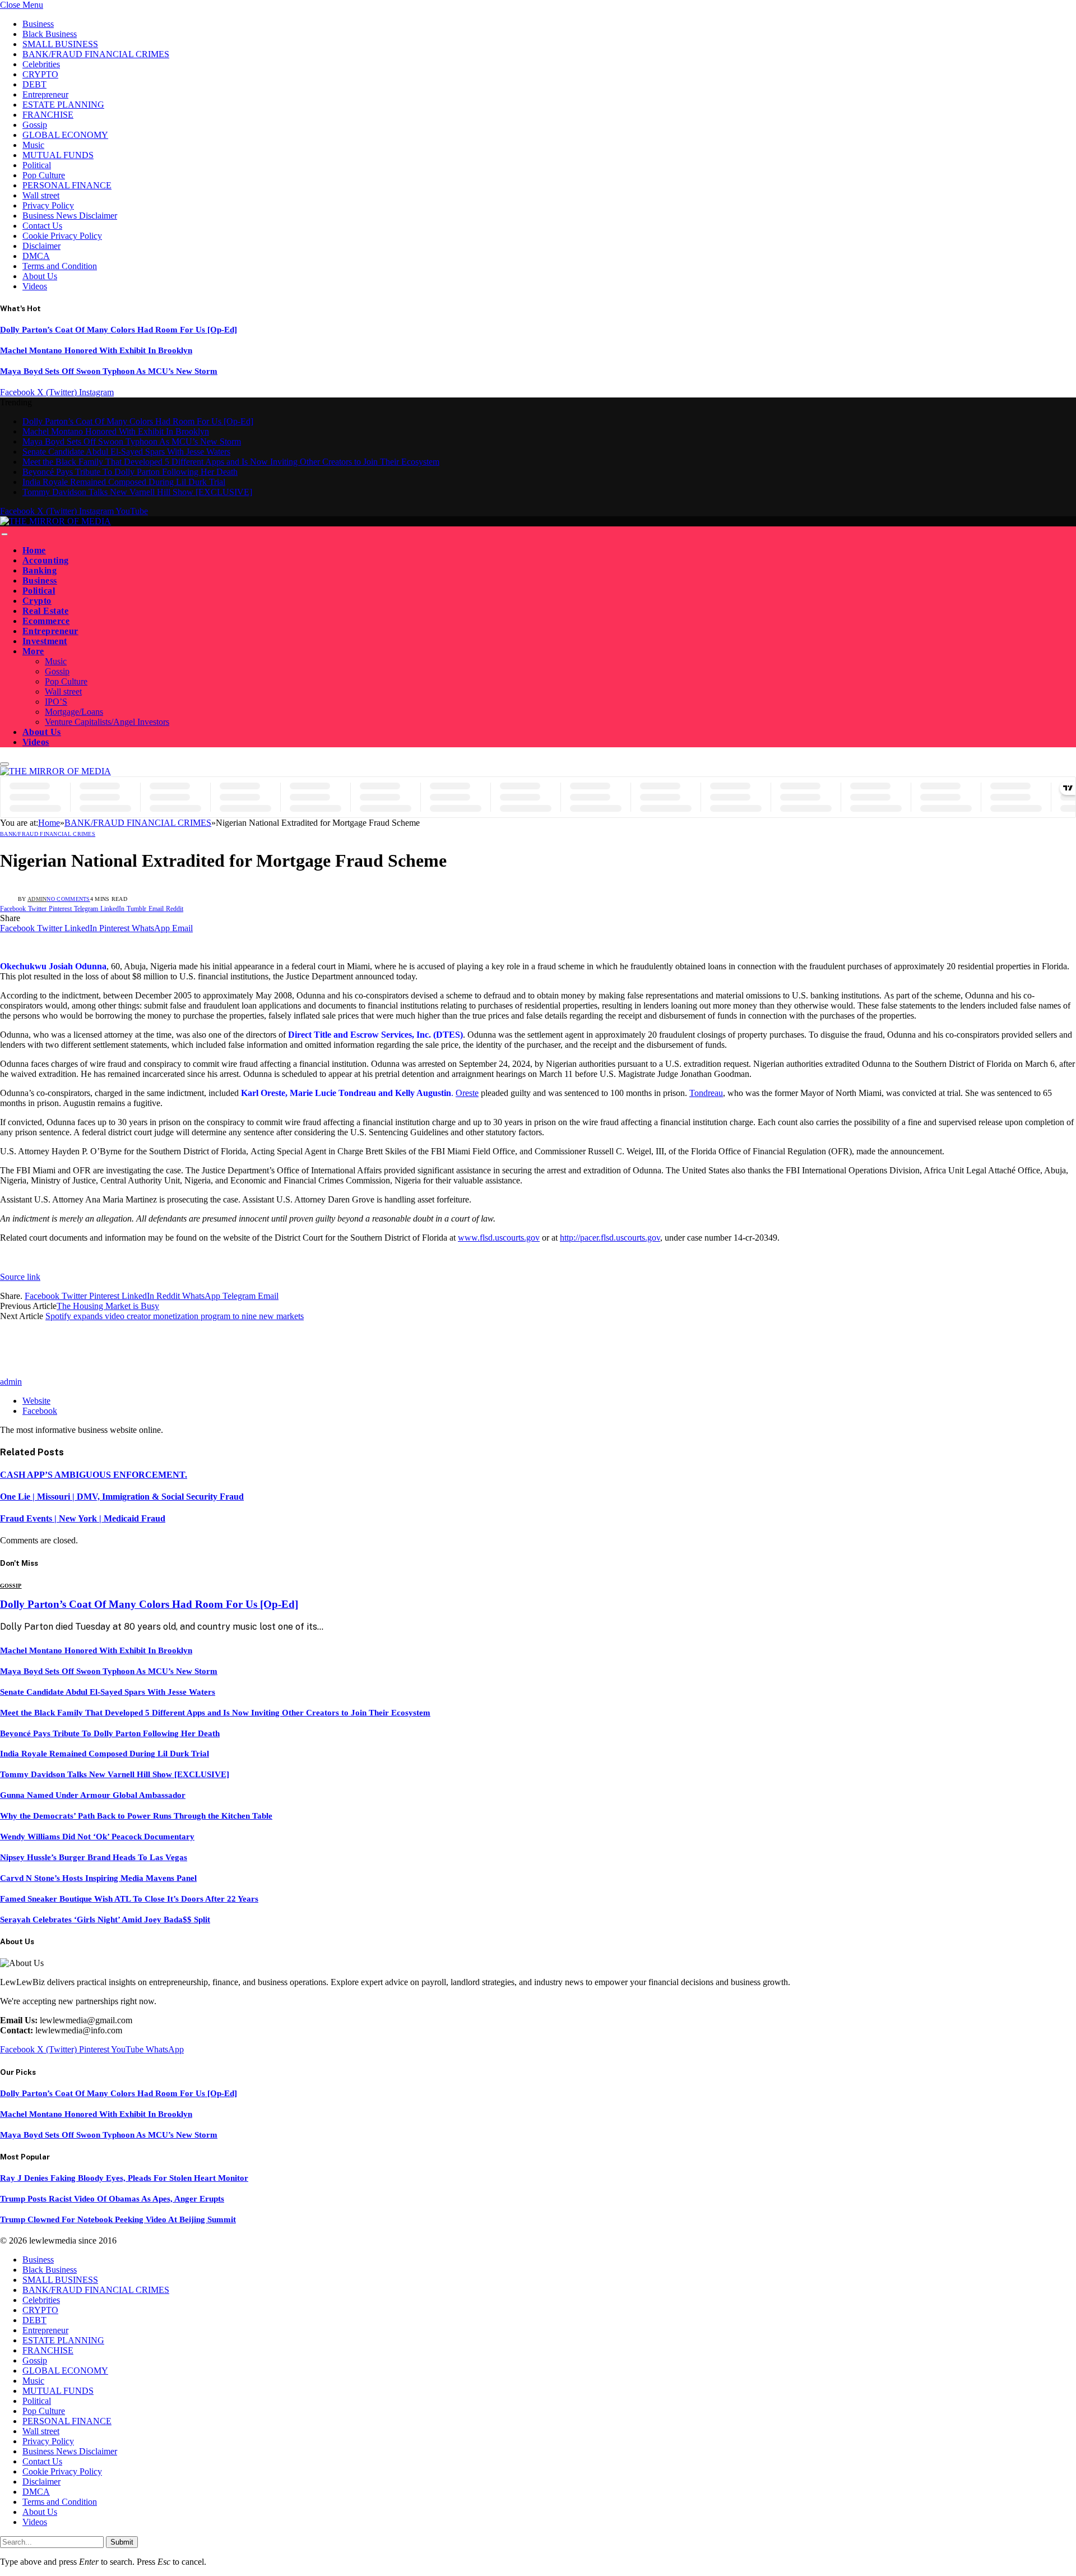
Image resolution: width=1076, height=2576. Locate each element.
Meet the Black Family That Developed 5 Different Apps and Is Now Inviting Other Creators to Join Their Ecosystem (231, 462)
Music (33, 145)
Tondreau (706, 1093)
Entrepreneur (45, 94)
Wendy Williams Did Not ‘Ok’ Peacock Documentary (97, 1837)
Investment (45, 641)
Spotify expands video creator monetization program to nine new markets (175, 1316)
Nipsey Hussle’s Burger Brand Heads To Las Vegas (94, 1857)
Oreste (467, 1093)
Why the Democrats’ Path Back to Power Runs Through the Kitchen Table (136, 1816)
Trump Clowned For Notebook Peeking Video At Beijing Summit (118, 2219)
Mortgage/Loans (74, 712)
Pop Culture (44, 175)
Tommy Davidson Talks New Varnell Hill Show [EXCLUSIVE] (137, 492)
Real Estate (45, 611)
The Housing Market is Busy (108, 1306)
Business (38, 24)
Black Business (50, 34)
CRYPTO (40, 74)
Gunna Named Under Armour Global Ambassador (93, 1795)
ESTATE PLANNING (63, 105)
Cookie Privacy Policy (62, 236)
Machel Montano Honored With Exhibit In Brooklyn (96, 350)
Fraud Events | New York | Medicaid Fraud (83, 1518)
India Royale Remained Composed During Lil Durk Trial (124, 482)
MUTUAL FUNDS (58, 155)
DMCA (36, 256)
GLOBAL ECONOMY (65, 135)
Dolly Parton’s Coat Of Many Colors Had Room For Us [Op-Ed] (119, 330)
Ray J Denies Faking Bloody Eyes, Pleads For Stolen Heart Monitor (124, 2178)
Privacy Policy (48, 205)
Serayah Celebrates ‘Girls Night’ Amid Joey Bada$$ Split (105, 1920)
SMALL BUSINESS (60, 44)
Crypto (37, 601)
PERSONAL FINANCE (67, 185)
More (33, 651)
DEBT (34, 84)
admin (37, 899)
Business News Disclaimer (70, 216)
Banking (40, 570)
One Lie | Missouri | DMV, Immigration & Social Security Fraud (122, 1497)
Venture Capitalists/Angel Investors (107, 722)
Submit (122, 2542)
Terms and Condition (60, 266)
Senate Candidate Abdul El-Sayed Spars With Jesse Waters (126, 452)
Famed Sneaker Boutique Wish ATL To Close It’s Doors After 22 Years (129, 1899)
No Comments (68, 899)
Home (34, 550)
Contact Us (42, 226)
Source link (20, 1277)
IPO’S (56, 702)
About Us (40, 276)
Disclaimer (41, 246)
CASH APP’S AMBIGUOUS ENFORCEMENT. (94, 1475)
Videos (35, 286)
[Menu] (4, 534)
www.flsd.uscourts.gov (499, 1238)
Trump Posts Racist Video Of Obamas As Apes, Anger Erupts (112, 2199)
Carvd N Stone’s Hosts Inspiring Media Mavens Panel (98, 1878)
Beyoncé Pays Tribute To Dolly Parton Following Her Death (130, 472)
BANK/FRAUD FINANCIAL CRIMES (96, 54)
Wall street (41, 195)
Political (37, 165)
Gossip (35, 125)
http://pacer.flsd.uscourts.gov (610, 1238)
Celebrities (41, 64)
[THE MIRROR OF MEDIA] (55, 521)
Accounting (46, 560)
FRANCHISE (48, 115)
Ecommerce (46, 621)
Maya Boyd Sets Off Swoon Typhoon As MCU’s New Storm (109, 371)
